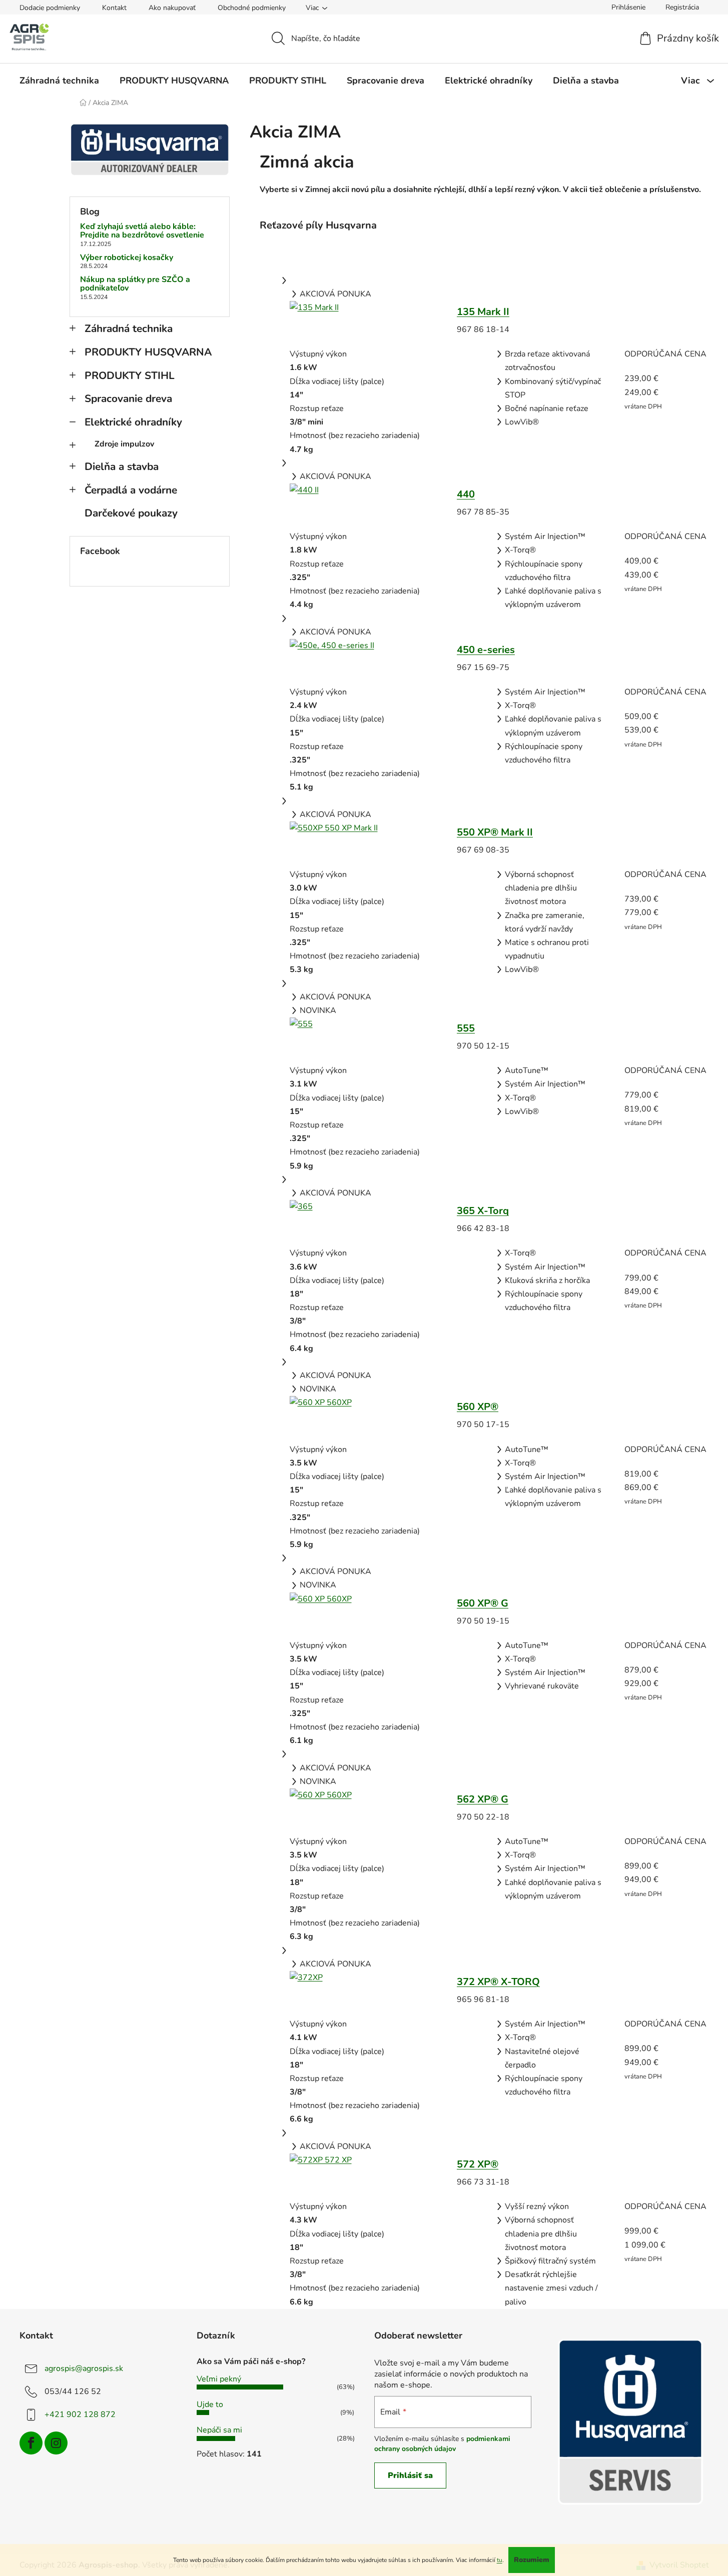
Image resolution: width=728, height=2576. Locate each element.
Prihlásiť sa (410, 2475)
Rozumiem (532, 2560)
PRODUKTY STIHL (130, 375)
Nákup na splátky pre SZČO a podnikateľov (135, 284)
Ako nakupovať (172, 8)
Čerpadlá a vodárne (131, 490)
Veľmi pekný (219, 2379)
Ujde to (210, 2404)
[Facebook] (31, 2443)
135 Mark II (483, 312)
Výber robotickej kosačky (127, 258)
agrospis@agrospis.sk (84, 2368)
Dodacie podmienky (50, 8)
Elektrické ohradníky (133, 422)
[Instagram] (56, 2443)
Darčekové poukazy (131, 513)
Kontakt (114, 8)
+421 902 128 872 (80, 2414)
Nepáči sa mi (219, 2430)
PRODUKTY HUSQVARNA (148, 352)
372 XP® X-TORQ (498, 1982)
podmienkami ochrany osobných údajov (442, 2444)
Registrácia (682, 7)
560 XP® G (483, 1603)
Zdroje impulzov (124, 444)
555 (466, 1028)
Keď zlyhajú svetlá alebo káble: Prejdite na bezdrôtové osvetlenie (142, 231)
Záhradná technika (129, 328)
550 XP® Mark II (495, 832)
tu (500, 2560)
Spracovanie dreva (128, 398)
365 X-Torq (483, 1211)
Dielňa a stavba (122, 466)
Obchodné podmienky (252, 8)
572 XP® (478, 2164)
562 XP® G (483, 1799)
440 (466, 494)
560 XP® (478, 1407)
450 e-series (486, 650)
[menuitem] (59, 80)
